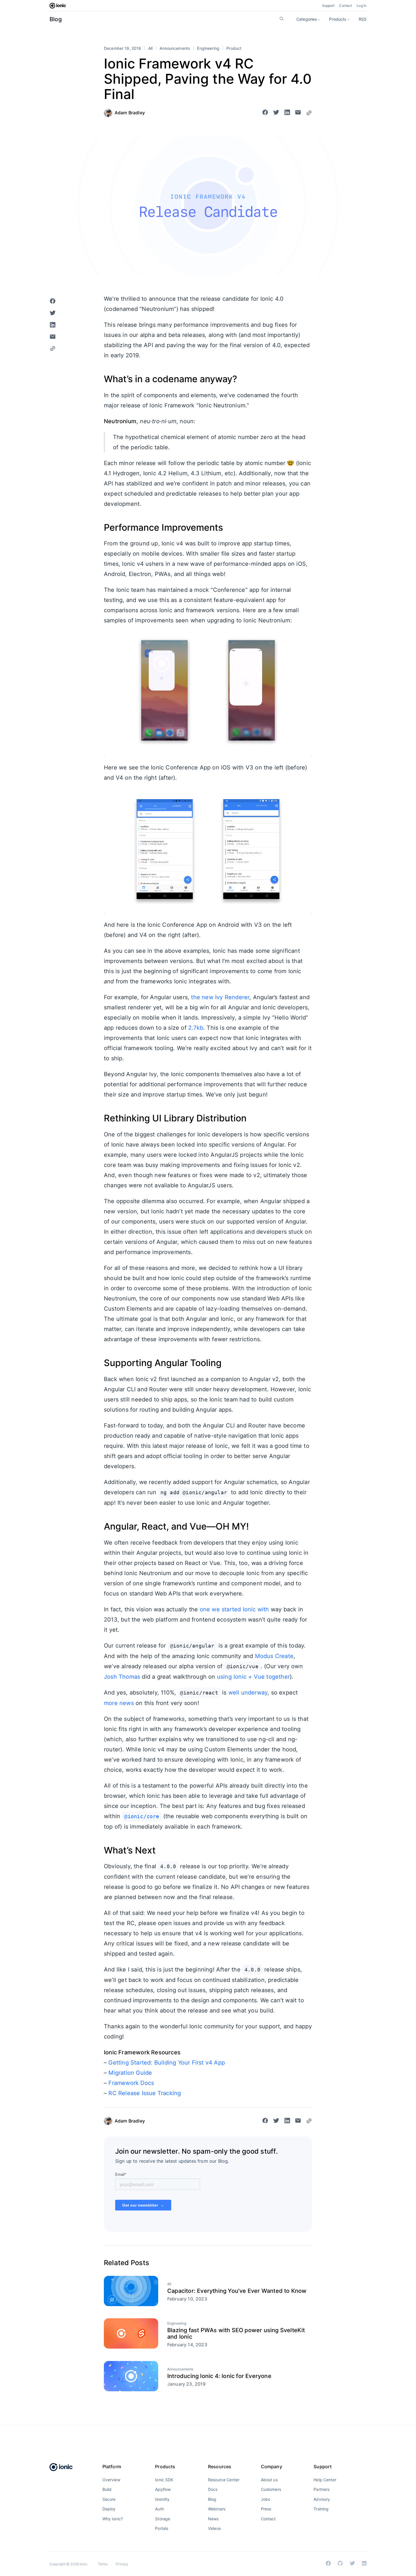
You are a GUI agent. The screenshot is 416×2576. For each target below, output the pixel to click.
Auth (159, 2509)
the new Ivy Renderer (220, 997)
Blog (56, 19)
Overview (111, 2480)
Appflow (163, 2489)
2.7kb (196, 1028)
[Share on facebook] (265, 113)
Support (328, 6)
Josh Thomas (122, 1677)
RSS (363, 19)
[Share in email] (298, 113)
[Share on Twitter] (276, 113)
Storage (163, 2519)
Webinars (217, 2509)
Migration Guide (130, 2073)
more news (119, 1703)
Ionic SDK (164, 2480)
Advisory (322, 2499)
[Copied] (309, 113)
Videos (214, 2528)
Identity (162, 2499)
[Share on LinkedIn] (287, 113)
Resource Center (224, 2480)
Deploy (109, 2509)
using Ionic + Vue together (253, 1677)
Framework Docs (131, 2083)
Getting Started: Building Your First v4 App (167, 2063)
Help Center (325, 2480)
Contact (346, 6)
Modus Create (274, 1656)
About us (269, 2480)
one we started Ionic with (234, 1609)
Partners (321, 2489)
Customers (271, 2489)
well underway (248, 1693)
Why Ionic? (113, 2519)
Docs (213, 2489)
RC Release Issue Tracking (145, 2093)
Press (266, 2509)
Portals (162, 2528)
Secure (109, 2499)
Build (107, 2489)
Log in (362, 6)
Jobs (266, 2499)
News (213, 2519)
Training (321, 2509)
